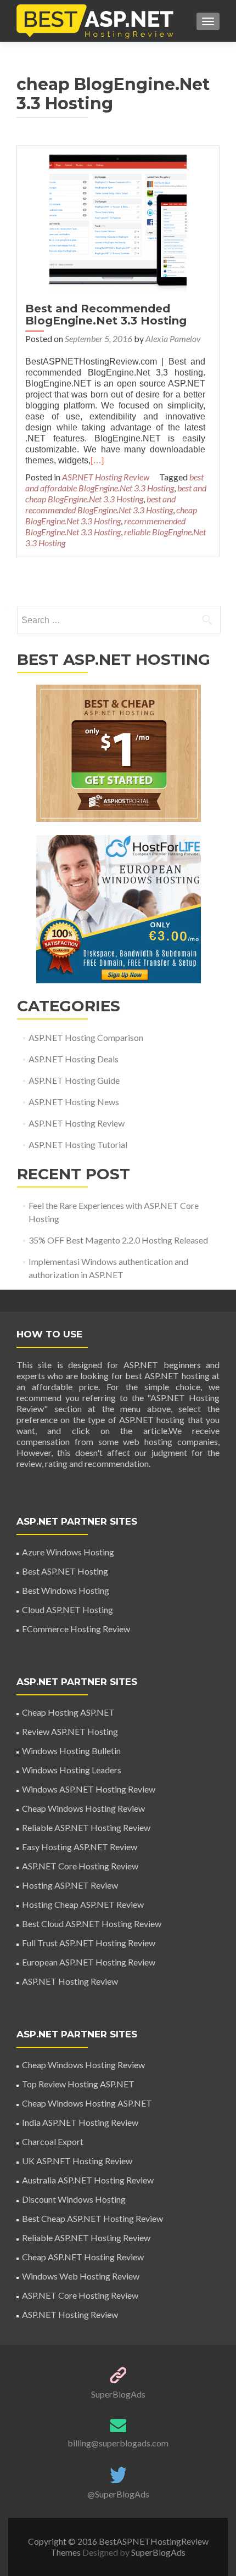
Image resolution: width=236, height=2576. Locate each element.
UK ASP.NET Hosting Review (77, 2161)
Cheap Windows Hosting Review (83, 1808)
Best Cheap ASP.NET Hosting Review (92, 2218)
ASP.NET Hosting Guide (74, 1080)
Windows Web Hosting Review (81, 2276)
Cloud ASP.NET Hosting (68, 1609)
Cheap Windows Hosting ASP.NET (87, 2103)
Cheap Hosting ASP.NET (68, 1712)
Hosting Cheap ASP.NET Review (83, 1904)
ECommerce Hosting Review (76, 1629)
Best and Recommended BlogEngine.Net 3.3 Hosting (106, 315)
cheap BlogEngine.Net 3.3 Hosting (111, 515)
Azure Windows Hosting (68, 1552)
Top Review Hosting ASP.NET (78, 2084)
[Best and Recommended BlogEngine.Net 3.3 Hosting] (118, 222)
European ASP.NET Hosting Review (89, 1962)
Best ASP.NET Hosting (65, 1571)
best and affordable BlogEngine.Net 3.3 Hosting (114, 482)
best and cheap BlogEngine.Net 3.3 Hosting (116, 493)
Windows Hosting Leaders (72, 1770)
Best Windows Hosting (66, 1590)
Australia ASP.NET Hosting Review (88, 2180)
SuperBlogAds (118, 2394)
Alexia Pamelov (173, 338)
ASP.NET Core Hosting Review (80, 1866)
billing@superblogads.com (118, 2443)
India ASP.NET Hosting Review (80, 2122)
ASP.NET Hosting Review (106, 477)
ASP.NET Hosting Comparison (86, 1037)
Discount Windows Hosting (74, 2199)
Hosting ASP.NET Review (70, 1885)
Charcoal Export (53, 2141)
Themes (66, 2552)
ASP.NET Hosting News (74, 1102)
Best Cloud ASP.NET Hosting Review (92, 1923)
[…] (97, 460)
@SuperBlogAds (118, 2494)
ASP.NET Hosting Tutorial (78, 1144)
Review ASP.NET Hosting (70, 1731)
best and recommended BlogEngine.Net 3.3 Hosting (100, 504)
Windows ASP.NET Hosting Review (89, 1789)
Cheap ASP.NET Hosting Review (83, 2257)
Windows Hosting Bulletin (71, 1751)
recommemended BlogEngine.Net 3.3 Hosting (105, 526)
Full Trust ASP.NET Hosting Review (89, 1943)
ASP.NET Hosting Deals (74, 1059)
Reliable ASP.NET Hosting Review (86, 1827)
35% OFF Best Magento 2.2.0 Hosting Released (118, 1240)
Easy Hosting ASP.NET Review (80, 1847)
